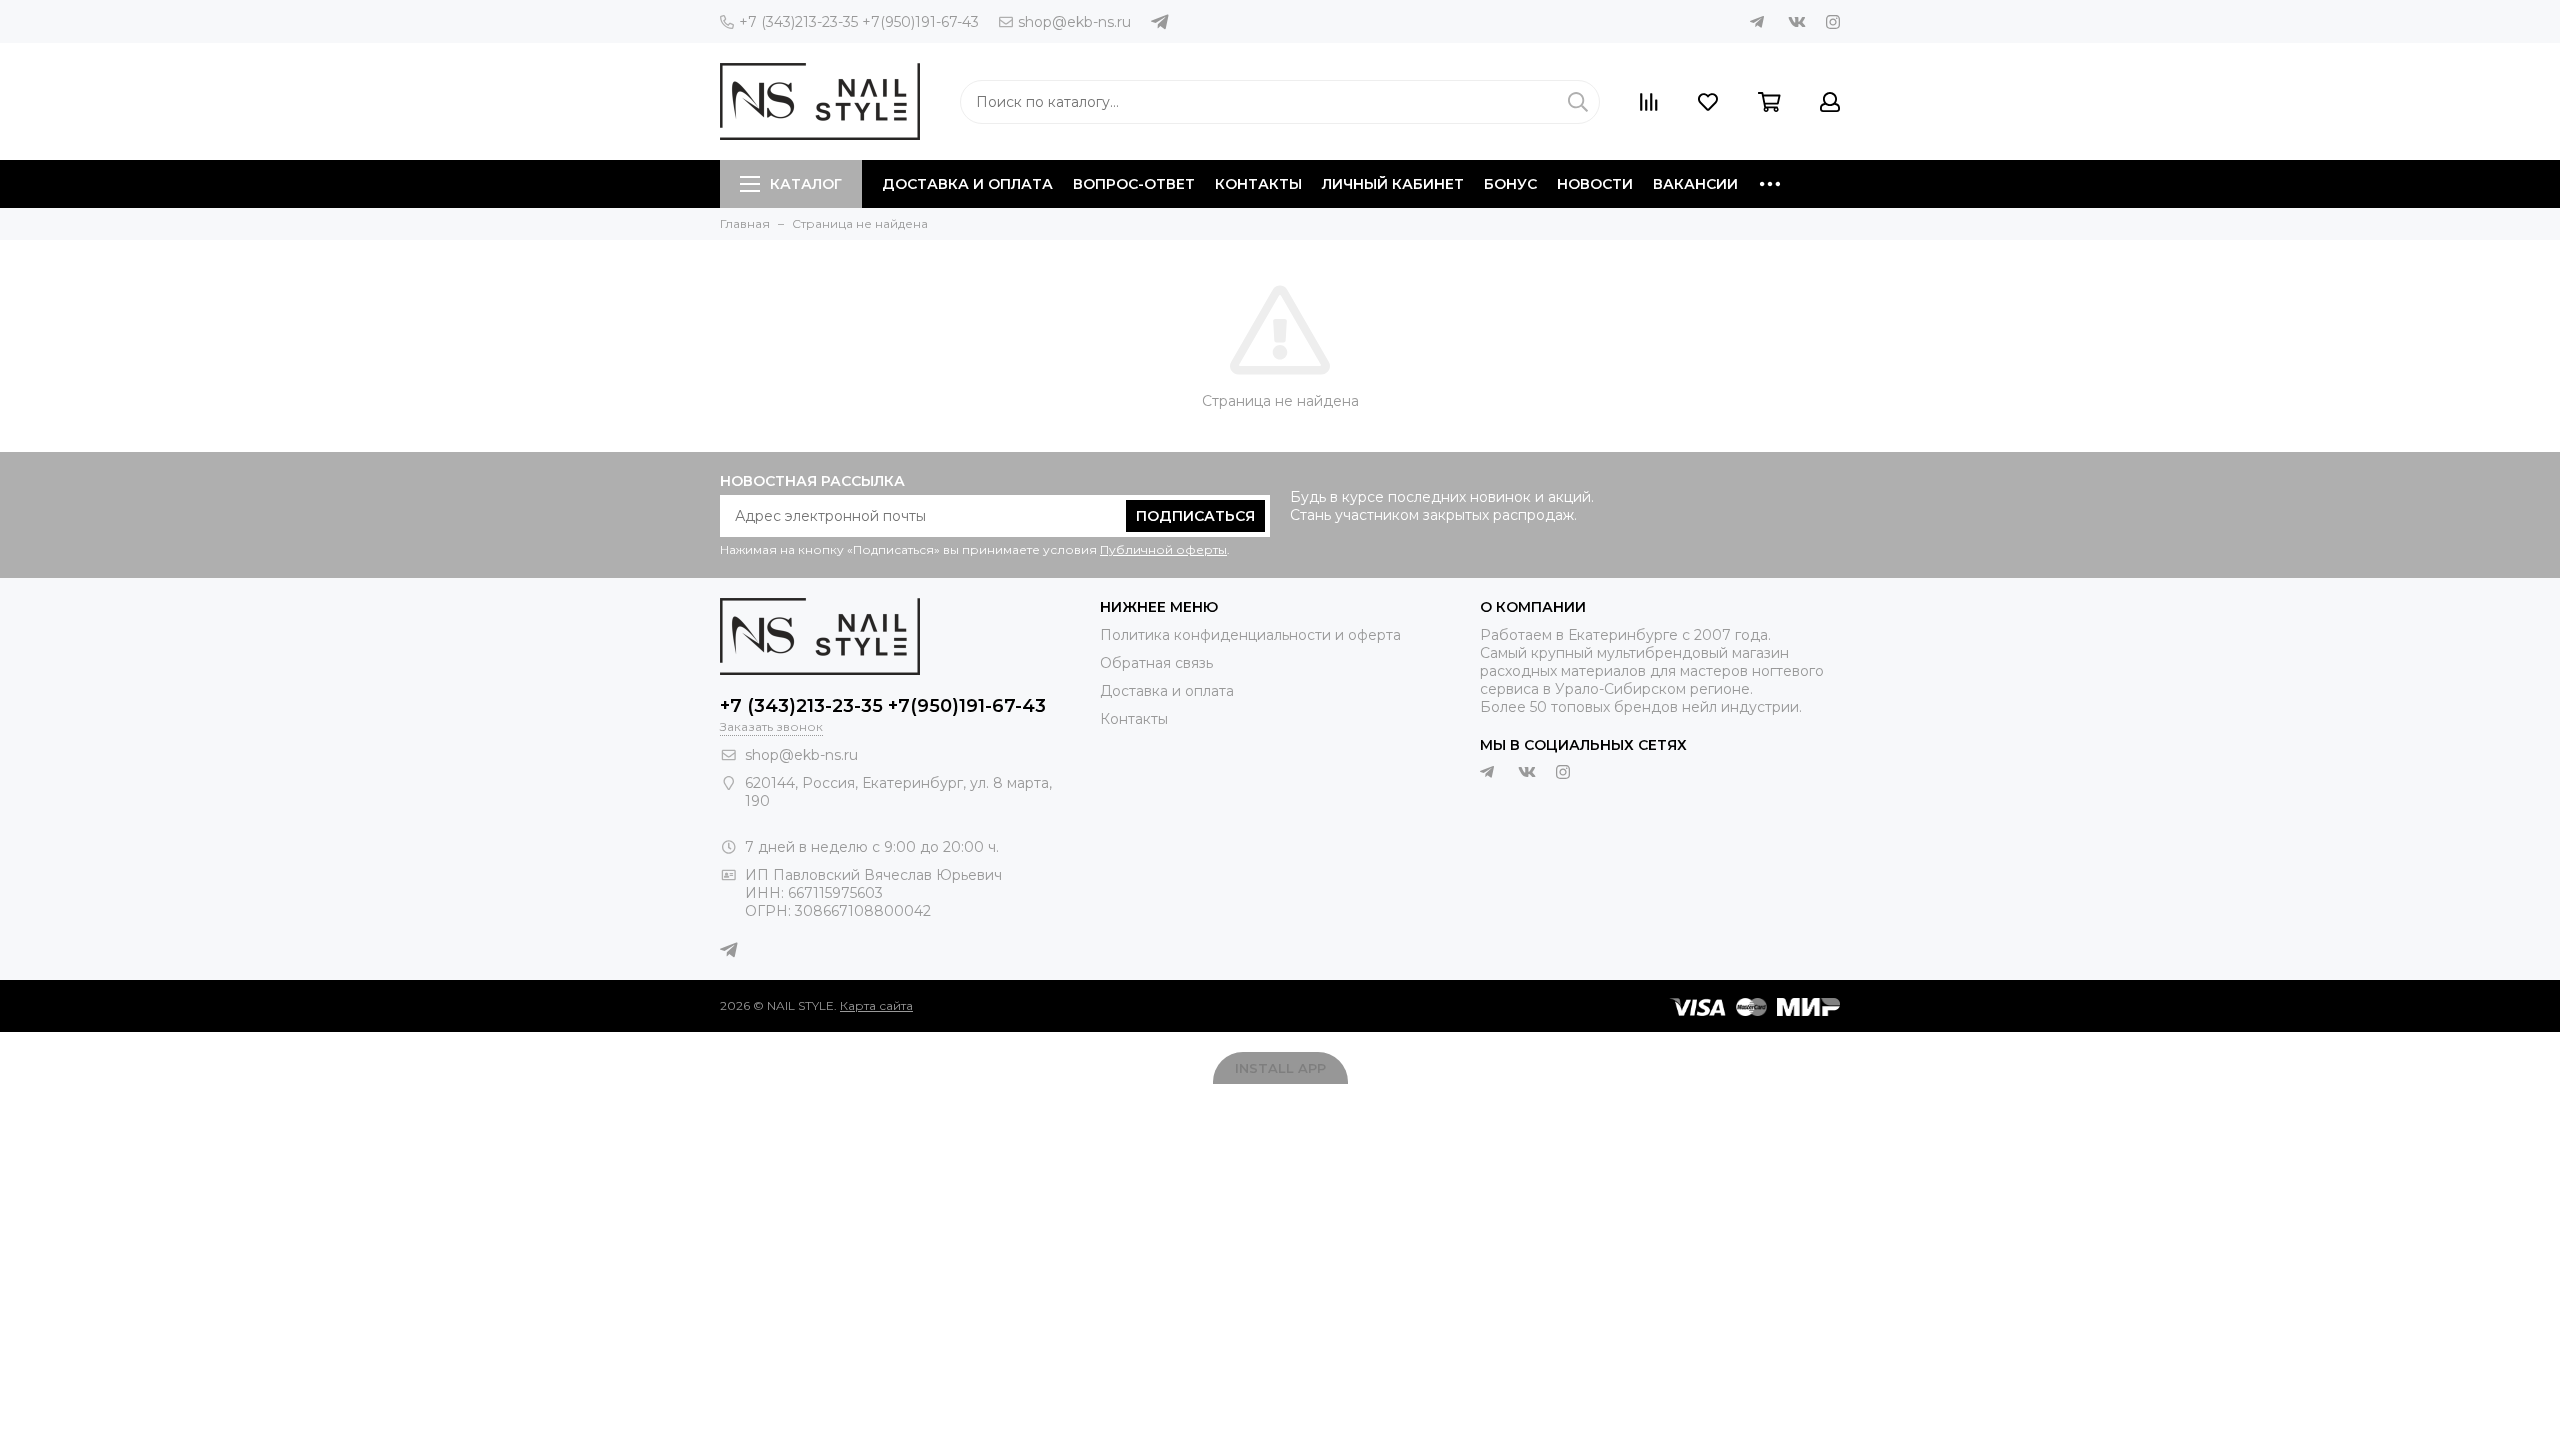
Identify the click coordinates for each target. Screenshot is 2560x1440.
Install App (1280, 1068)
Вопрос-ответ (1134, 184)
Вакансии (1695, 184)
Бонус (1510, 184)
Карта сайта (876, 1005)
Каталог (806, 184)
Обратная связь (1156, 663)
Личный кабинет (1393, 184)
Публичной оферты (1163, 549)
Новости (1595, 184)
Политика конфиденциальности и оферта (1250, 635)
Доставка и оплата (967, 184)
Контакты (1258, 184)
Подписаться (1195, 516)
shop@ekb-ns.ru (1074, 22)
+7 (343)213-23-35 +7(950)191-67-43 (859, 22)
